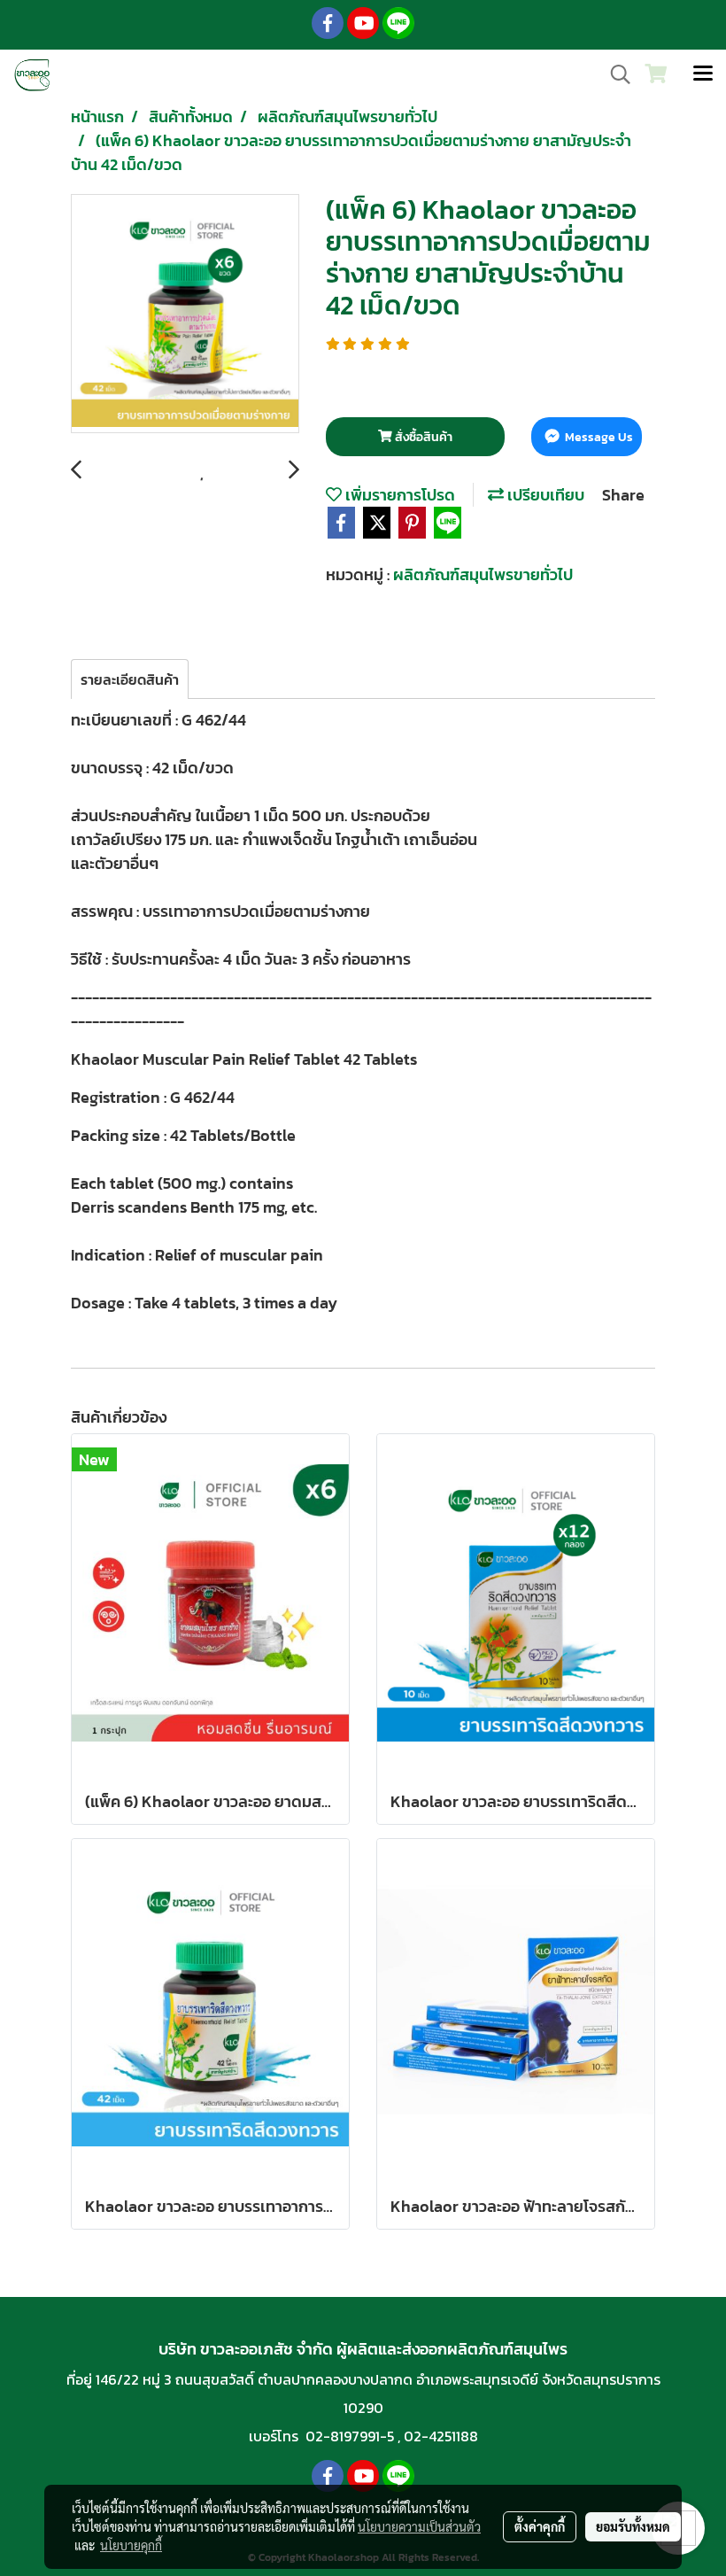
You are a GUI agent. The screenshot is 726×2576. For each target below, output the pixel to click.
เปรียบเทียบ (544, 495)
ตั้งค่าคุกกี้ (540, 2526)
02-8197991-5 (350, 2436)
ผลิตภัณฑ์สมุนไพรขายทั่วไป (483, 574)
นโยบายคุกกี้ (131, 2545)
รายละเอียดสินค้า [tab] (130, 679)
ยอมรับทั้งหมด (633, 2526)
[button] (614, 74)
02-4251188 (441, 2436)
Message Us (598, 437)
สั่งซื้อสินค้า (422, 437)
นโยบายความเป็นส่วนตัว (419, 2526)
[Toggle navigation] (703, 74)
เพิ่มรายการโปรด (398, 495)
